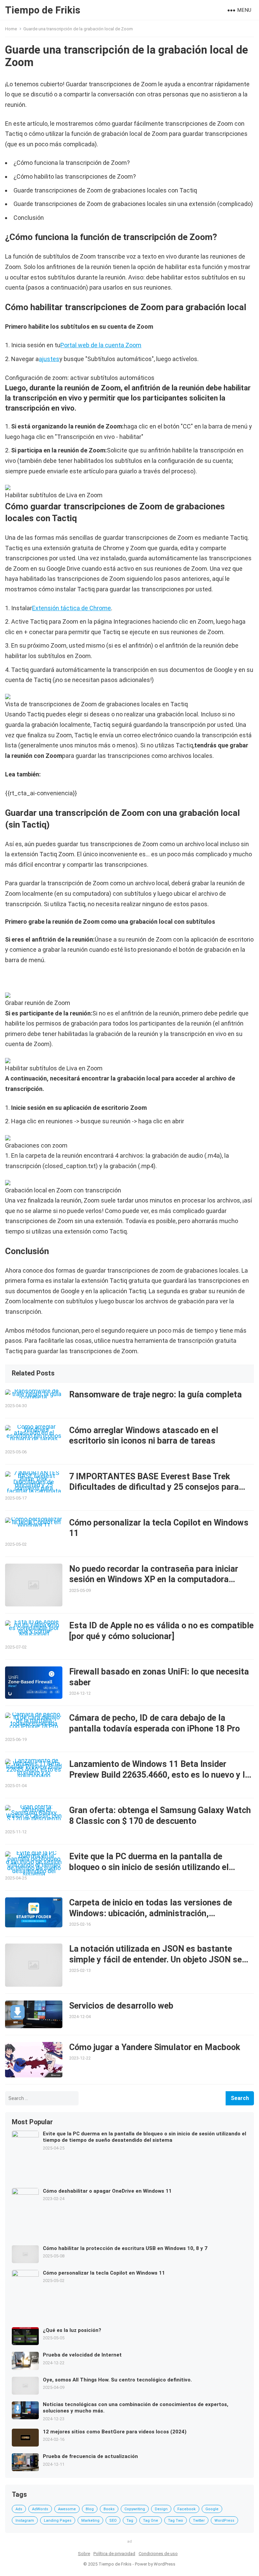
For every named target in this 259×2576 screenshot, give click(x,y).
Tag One (151, 2521)
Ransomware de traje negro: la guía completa (155, 1395)
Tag (130, 2521)
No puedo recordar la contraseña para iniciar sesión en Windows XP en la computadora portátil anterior (154, 1579)
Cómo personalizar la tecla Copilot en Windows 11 (104, 2273)
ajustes (49, 359)
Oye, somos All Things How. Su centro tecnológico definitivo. (117, 2380)
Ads (19, 2509)
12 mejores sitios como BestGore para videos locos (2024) (115, 2432)
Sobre (84, 2554)
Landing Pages (58, 2521)
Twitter (199, 2521)
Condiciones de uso (158, 2554)
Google (212, 2509)
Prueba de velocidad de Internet (82, 2355)
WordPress (224, 2521)
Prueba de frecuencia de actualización (90, 2456)
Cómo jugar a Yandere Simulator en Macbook (155, 2047)
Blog (90, 2509)
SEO (113, 2521)
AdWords (40, 2509)
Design (161, 2509)
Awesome (67, 2509)
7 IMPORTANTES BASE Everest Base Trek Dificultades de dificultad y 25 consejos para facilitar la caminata (154, 1487)
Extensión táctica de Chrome (71, 608)
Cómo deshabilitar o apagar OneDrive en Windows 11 (107, 2191)
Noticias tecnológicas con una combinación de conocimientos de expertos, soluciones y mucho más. (136, 2408)
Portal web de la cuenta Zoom (101, 345)
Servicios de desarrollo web (121, 2006)
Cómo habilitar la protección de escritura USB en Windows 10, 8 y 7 (125, 2248)
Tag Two (176, 2521)
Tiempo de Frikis (43, 10)
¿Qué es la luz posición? (72, 2330)
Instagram (25, 2521)
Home (11, 29)
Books (109, 2509)
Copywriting (135, 2509)
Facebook (186, 2509)
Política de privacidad (114, 2554)
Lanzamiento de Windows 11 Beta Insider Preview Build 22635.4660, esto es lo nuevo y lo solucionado (159, 1775)
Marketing (90, 2521)
